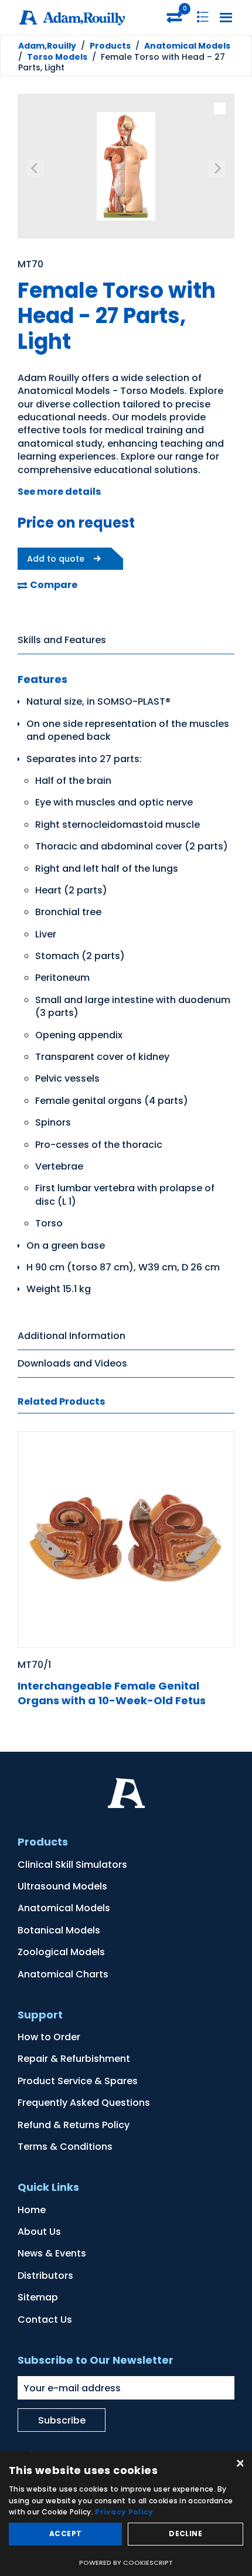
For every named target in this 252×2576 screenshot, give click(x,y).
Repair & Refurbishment (74, 2059)
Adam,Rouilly (47, 46)
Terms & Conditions (65, 2147)
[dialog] (126, 2514)
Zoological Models (61, 1952)
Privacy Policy (124, 2512)
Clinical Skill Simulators (72, 1865)
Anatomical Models (187, 46)
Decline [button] (185, 2533)
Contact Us (45, 2320)
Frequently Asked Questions (84, 2103)
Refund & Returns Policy (74, 2125)
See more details (59, 492)
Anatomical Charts (63, 1974)
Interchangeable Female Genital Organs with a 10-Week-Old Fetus (112, 1693)
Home (32, 2210)
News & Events (52, 2253)
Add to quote (56, 559)
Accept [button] (65, 2533)
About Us (39, 2232)
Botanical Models (59, 1930)
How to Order (49, 2037)
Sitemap (38, 2297)
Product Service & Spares (78, 2081)
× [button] (239, 2464)
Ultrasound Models (62, 1886)
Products (110, 46)
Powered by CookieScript (126, 2563)
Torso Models (57, 57)
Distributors (45, 2276)
